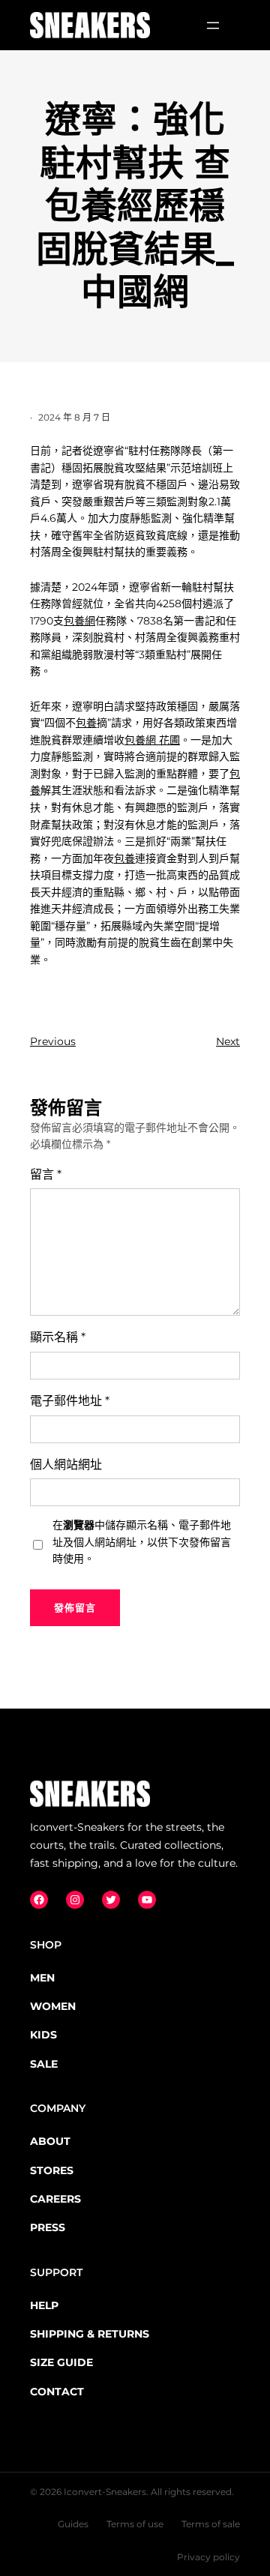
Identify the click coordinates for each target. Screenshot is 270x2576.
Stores (52, 2170)
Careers (55, 2199)
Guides (73, 2524)
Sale (44, 2064)
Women (53, 2006)
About (50, 2141)
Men (42, 1978)
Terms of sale (211, 2524)
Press (48, 2227)
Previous (53, 1041)
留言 (46, 1174)
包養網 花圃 (152, 740)
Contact (57, 2392)
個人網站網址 (66, 1465)
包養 (86, 723)
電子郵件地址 (70, 1401)
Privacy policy (208, 2557)
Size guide (61, 2362)
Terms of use (135, 2524)
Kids (43, 2035)
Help (44, 2305)
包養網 (79, 621)
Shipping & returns (90, 2334)
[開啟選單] (213, 25)
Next (228, 1041)
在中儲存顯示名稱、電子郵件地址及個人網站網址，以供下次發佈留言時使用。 (142, 1542)
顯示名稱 (58, 1337)
